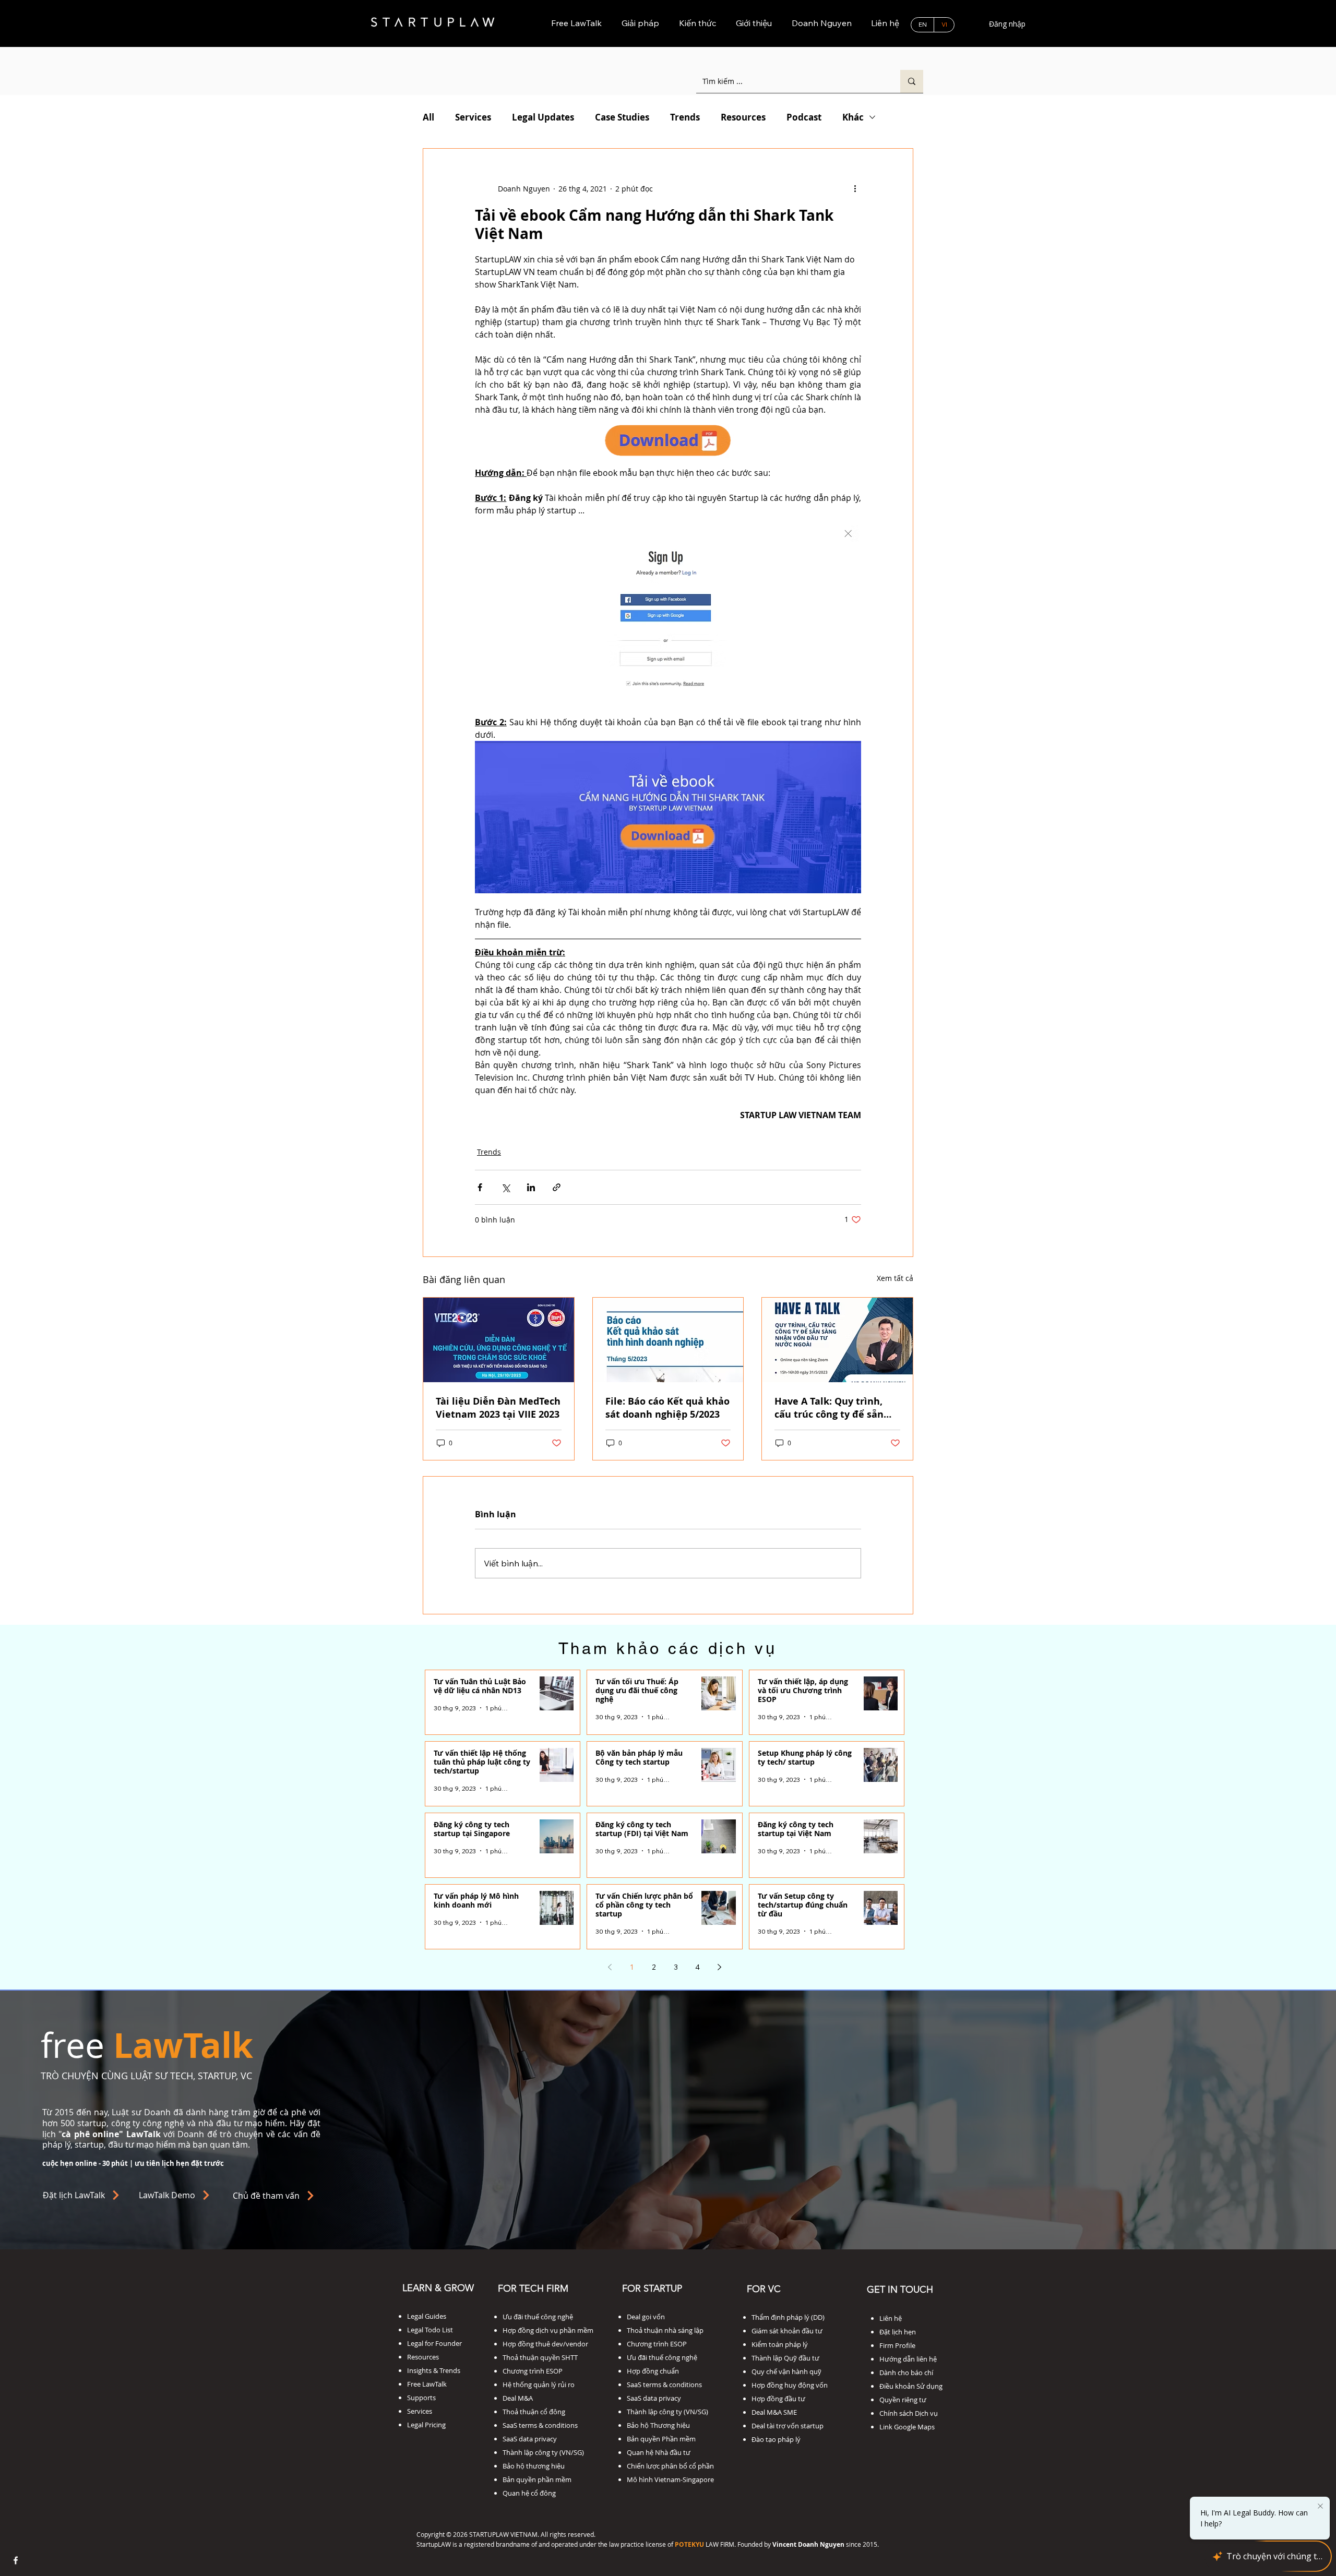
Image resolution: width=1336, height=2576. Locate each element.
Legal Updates (543, 117)
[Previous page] (610, 1967)
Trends (685, 117)
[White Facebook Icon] (16, 2560)
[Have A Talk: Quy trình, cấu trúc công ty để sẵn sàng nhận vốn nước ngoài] (837, 1340)
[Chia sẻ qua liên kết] (557, 1187)
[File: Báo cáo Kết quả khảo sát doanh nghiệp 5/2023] (668, 1340)
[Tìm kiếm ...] (912, 81)
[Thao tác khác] (855, 188)
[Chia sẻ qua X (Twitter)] (505, 1187)
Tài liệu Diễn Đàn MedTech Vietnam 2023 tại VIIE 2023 (498, 1408)
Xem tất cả (895, 1278)
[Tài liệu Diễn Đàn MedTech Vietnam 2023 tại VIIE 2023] (499, 1340)
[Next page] (720, 1967)
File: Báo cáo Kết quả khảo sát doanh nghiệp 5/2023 (667, 1408)
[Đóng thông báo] (1320, 2502)
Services (473, 117)
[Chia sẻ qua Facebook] (480, 1187)
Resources (743, 117)
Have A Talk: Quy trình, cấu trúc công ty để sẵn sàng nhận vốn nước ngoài (837, 1408)
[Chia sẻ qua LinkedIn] (531, 1187)
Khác (853, 117)
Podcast (804, 117)
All (428, 117)
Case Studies (622, 117)
